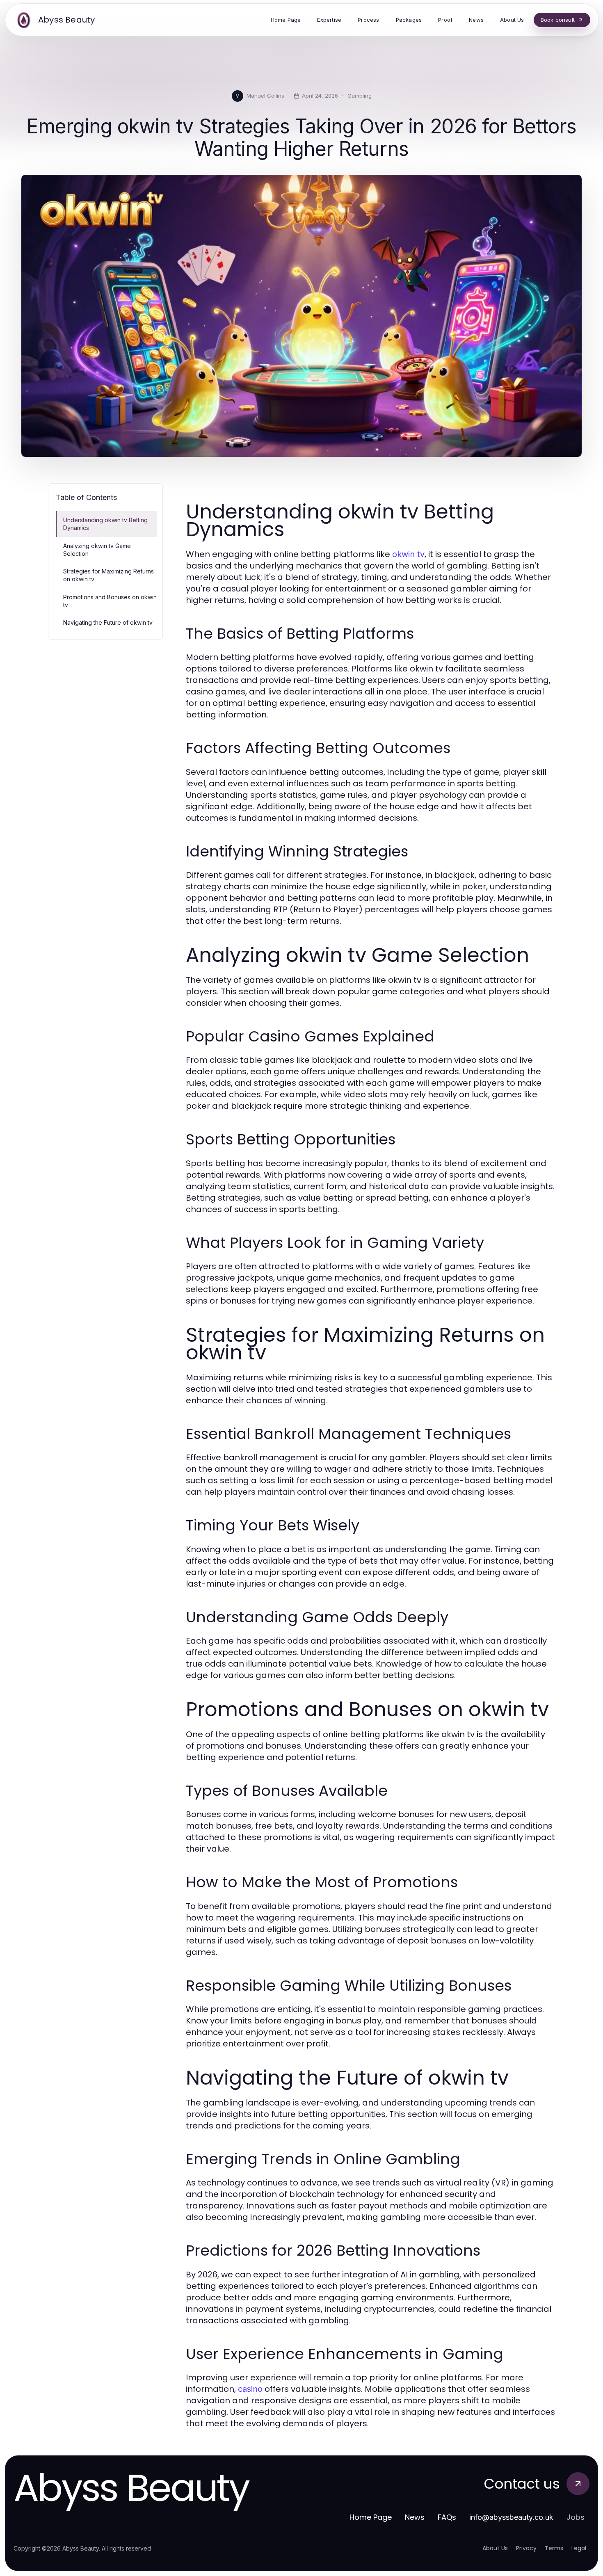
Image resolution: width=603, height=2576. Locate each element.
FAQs (447, 2517)
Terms (554, 2548)
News (415, 2517)
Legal (579, 2548)
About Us (495, 2548)
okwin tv (408, 554)
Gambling (360, 96)
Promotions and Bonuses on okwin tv (110, 601)
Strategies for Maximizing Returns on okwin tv (108, 575)
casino (250, 2389)
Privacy (526, 2548)
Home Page (371, 2517)
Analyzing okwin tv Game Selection (97, 550)
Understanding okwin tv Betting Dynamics (105, 524)
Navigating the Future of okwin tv (108, 622)
